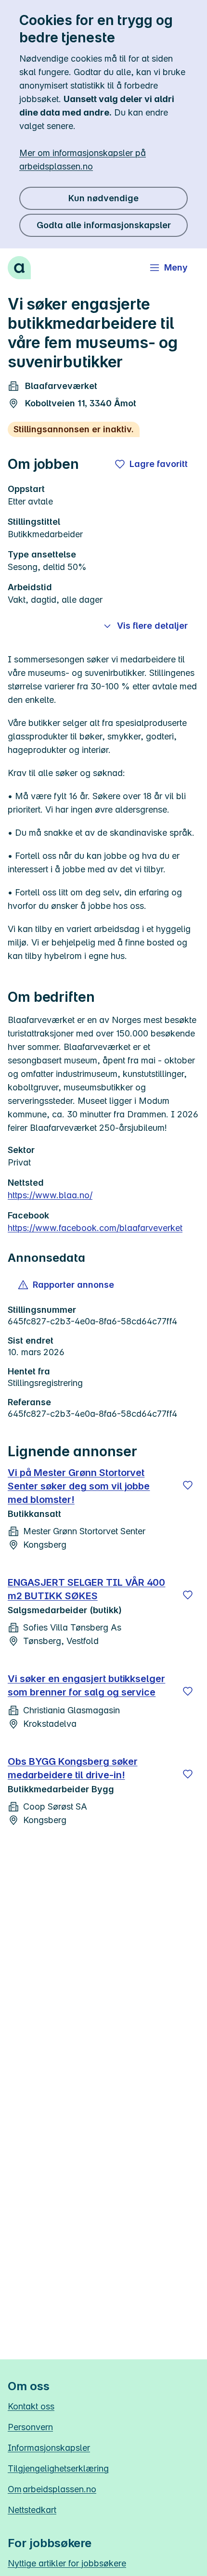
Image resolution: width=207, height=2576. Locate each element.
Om (52, 2489)
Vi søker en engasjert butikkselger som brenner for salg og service (86, 1685)
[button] (67, 1285)
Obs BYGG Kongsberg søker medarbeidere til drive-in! (73, 1768)
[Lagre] (188, 1485)
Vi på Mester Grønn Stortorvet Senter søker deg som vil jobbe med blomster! (79, 1486)
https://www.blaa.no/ (50, 1195)
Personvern (30, 2427)
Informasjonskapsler (49, 2448)
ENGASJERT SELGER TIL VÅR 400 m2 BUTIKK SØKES (86, 1589)
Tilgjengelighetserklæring (58, 2468)
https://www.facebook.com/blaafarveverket (95, 1228)
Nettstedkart (32, 2510)
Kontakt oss (31, 2406)
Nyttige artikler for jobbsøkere (67, 2563)
